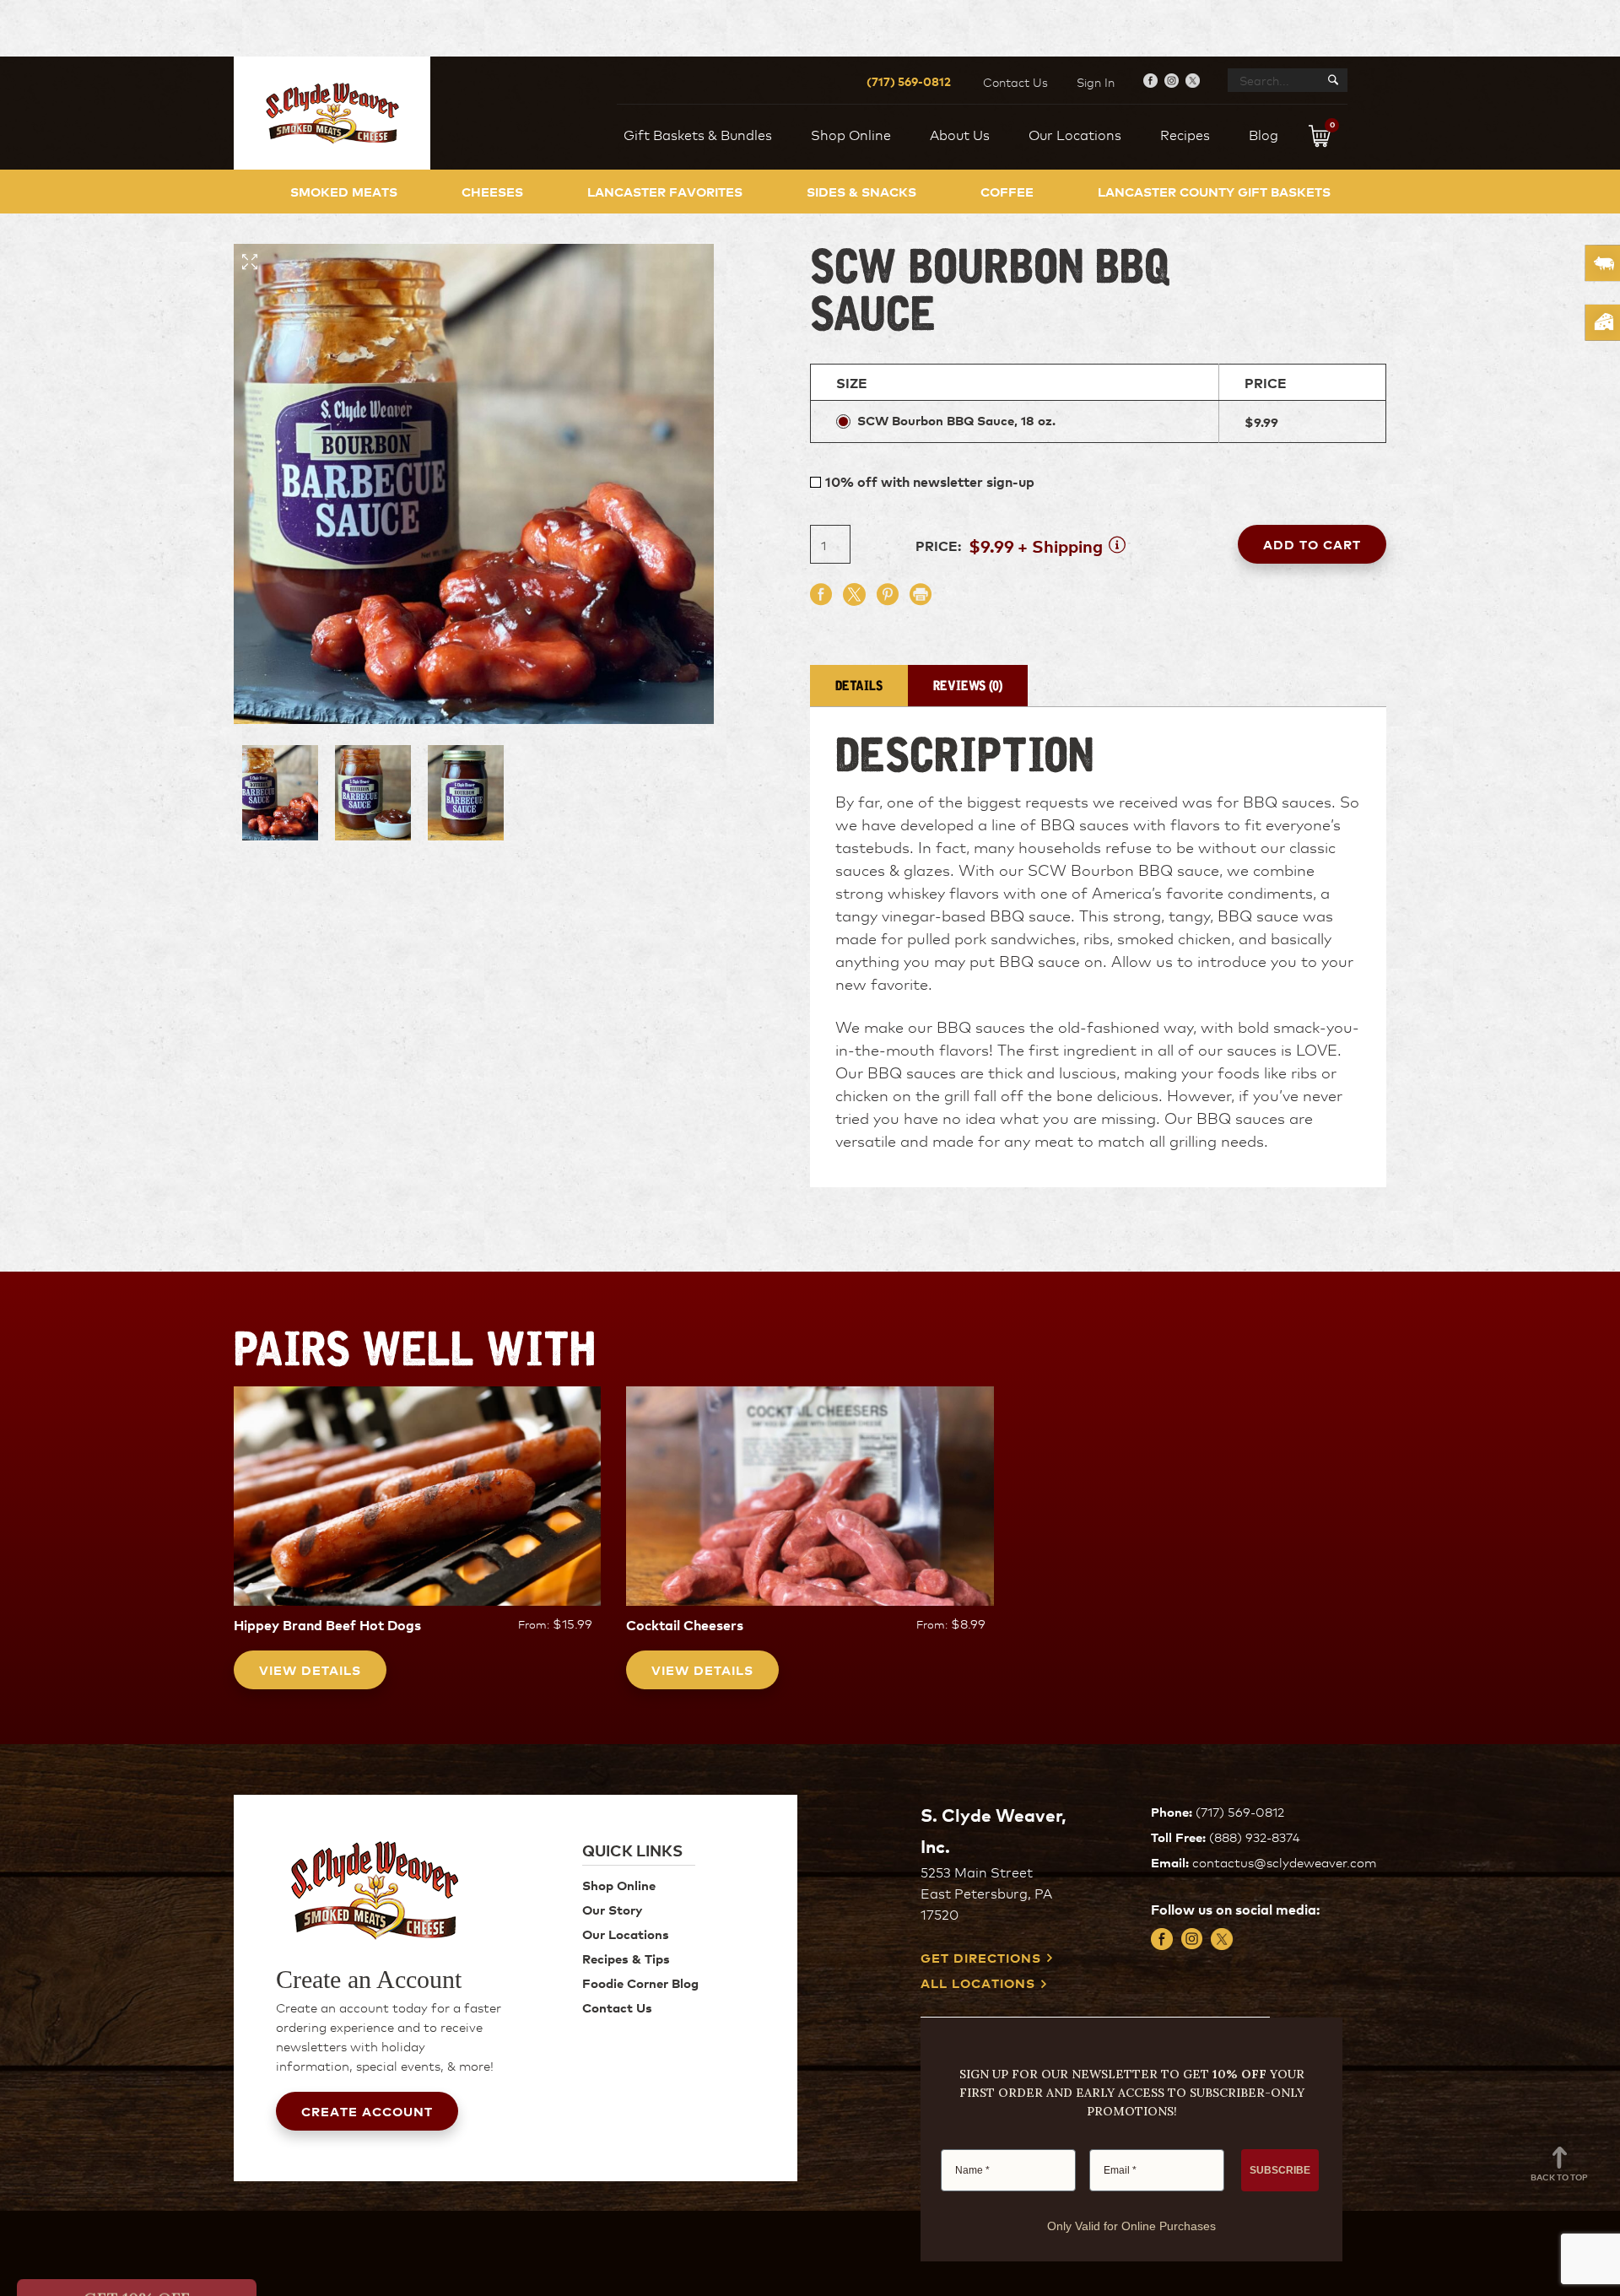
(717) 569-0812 (909, 81)
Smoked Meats (344, 191)
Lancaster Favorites (665, 191)
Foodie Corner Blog (640, 1983)
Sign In (1096, 82)
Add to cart (1312, 544)
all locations (978, 1983)
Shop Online (619, 1885)
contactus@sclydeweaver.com (1284, 1862)
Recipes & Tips (626, 1958)
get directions (981, 1958)
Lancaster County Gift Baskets (1214, 191)
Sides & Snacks (861, 191)
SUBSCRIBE (1280, 2170)
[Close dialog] (270, 1805)
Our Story (612, 1909)
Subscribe (152, 2238)
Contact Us (1015, 82)
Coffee (1007, 191)
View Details (310, 1669)
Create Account (367, 2111)
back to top (1559, 2177)
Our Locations (626, 1934)
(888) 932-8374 (1255, 1837)
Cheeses (492, 191)
